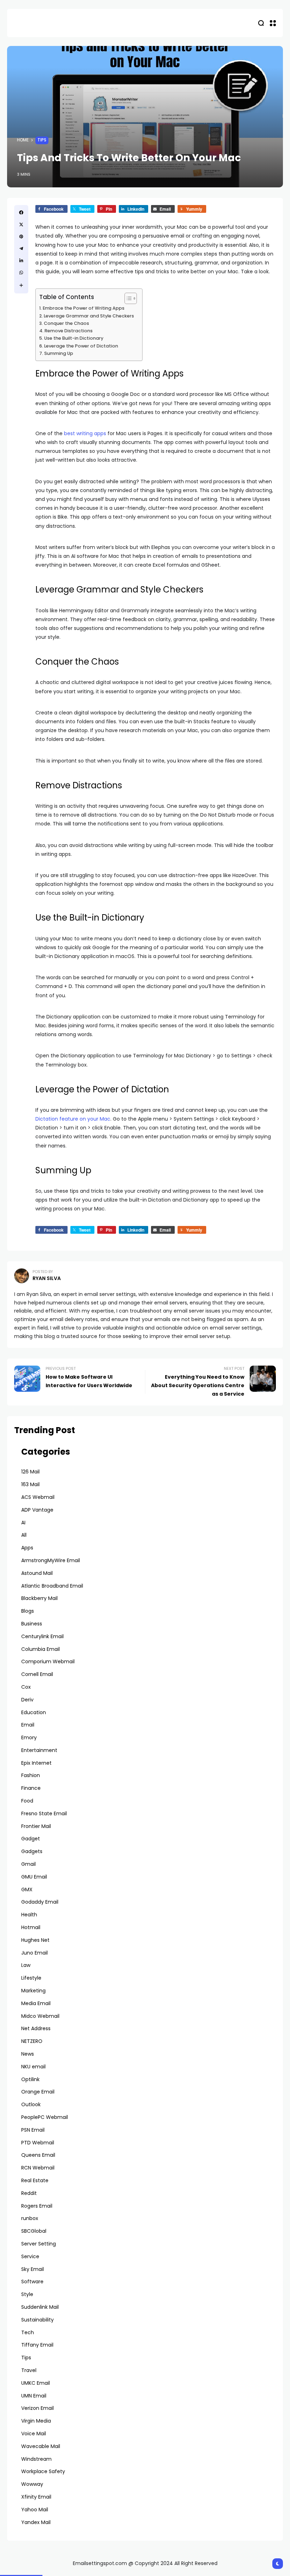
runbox (30, 2218)
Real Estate (35, 2180)
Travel (29, 2370)
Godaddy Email (40, 1902)
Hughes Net (35, 1940)
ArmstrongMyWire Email (51, 1560)
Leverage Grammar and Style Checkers (89, 316)
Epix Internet (36, 1763)
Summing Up (59, 353)
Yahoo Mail (35, 2510)
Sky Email (33, 2269)
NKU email (33, 2067)
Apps (27, 1548)
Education (34, 1712)
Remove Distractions (69, 331)
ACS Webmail (38, 1497)
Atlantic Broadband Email (52, 1586)
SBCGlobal (34, 2231)
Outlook (31, 2104)
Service (30, 2256)
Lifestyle (31, 1978)
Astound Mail (37, 1573)
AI (23, 1523)
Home (23, 140)
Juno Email (34, 1953)
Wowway (32, 2484)
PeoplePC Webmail (45, 2117)
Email (28, 1725)
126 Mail (30, 1472)
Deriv (27, 1700)
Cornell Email (37, 1674)
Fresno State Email (44, 1813)
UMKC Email (36, 2383)
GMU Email (34, 1877)
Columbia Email (40, 1649)
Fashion (31, 1775)
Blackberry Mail (39, 1598)
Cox (26, 1687)
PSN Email (33, 2130)
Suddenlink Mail (40, 2307)
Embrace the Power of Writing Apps (84, 308)
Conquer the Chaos (66, 323)
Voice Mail (34, 2434)
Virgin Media (36, 2421)
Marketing (33, 1991)
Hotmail (31, 1927)
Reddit (29, 2193)
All (24, 1535)
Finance (31, 1788)
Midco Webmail (40, 2016)
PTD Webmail (38, 2143)
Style (27, 2294)
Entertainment (39, 1750)
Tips (42, 140)
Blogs (28, 1611)
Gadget (31, 1839)
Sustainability (37, 2320)
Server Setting (39, 2244)
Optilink (30, 2079)
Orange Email (38, 2092)
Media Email (36, 2003)
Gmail (28, 1864)
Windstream (36, 2459)
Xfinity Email (36, 2497)
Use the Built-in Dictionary (74, 338)
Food (27, 1801)
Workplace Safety (43, 2471)
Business (32, 1624)
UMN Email (34, 2396)
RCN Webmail (38, 2168)
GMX (27, 1889)
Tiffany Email (37, 2345)
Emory (29, 1737)
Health (29, 1915)
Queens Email (38, 2155)
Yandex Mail (36, 2522)
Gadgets (32, 1851)
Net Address (36, 2028)
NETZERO (32, 2041)
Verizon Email (37, 2408)
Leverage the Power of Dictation (82, 346)
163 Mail (30, 1484)
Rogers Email (37, 2206)
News (28, 2054)
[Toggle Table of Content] (127, 298)
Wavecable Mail (41, 2446)
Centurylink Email (42, 1636)
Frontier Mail (36, 1826)
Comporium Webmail (48, 1661)
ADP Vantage (37, 1510)
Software (32, 2282)
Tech (28, 2332)
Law (26, 1965)
